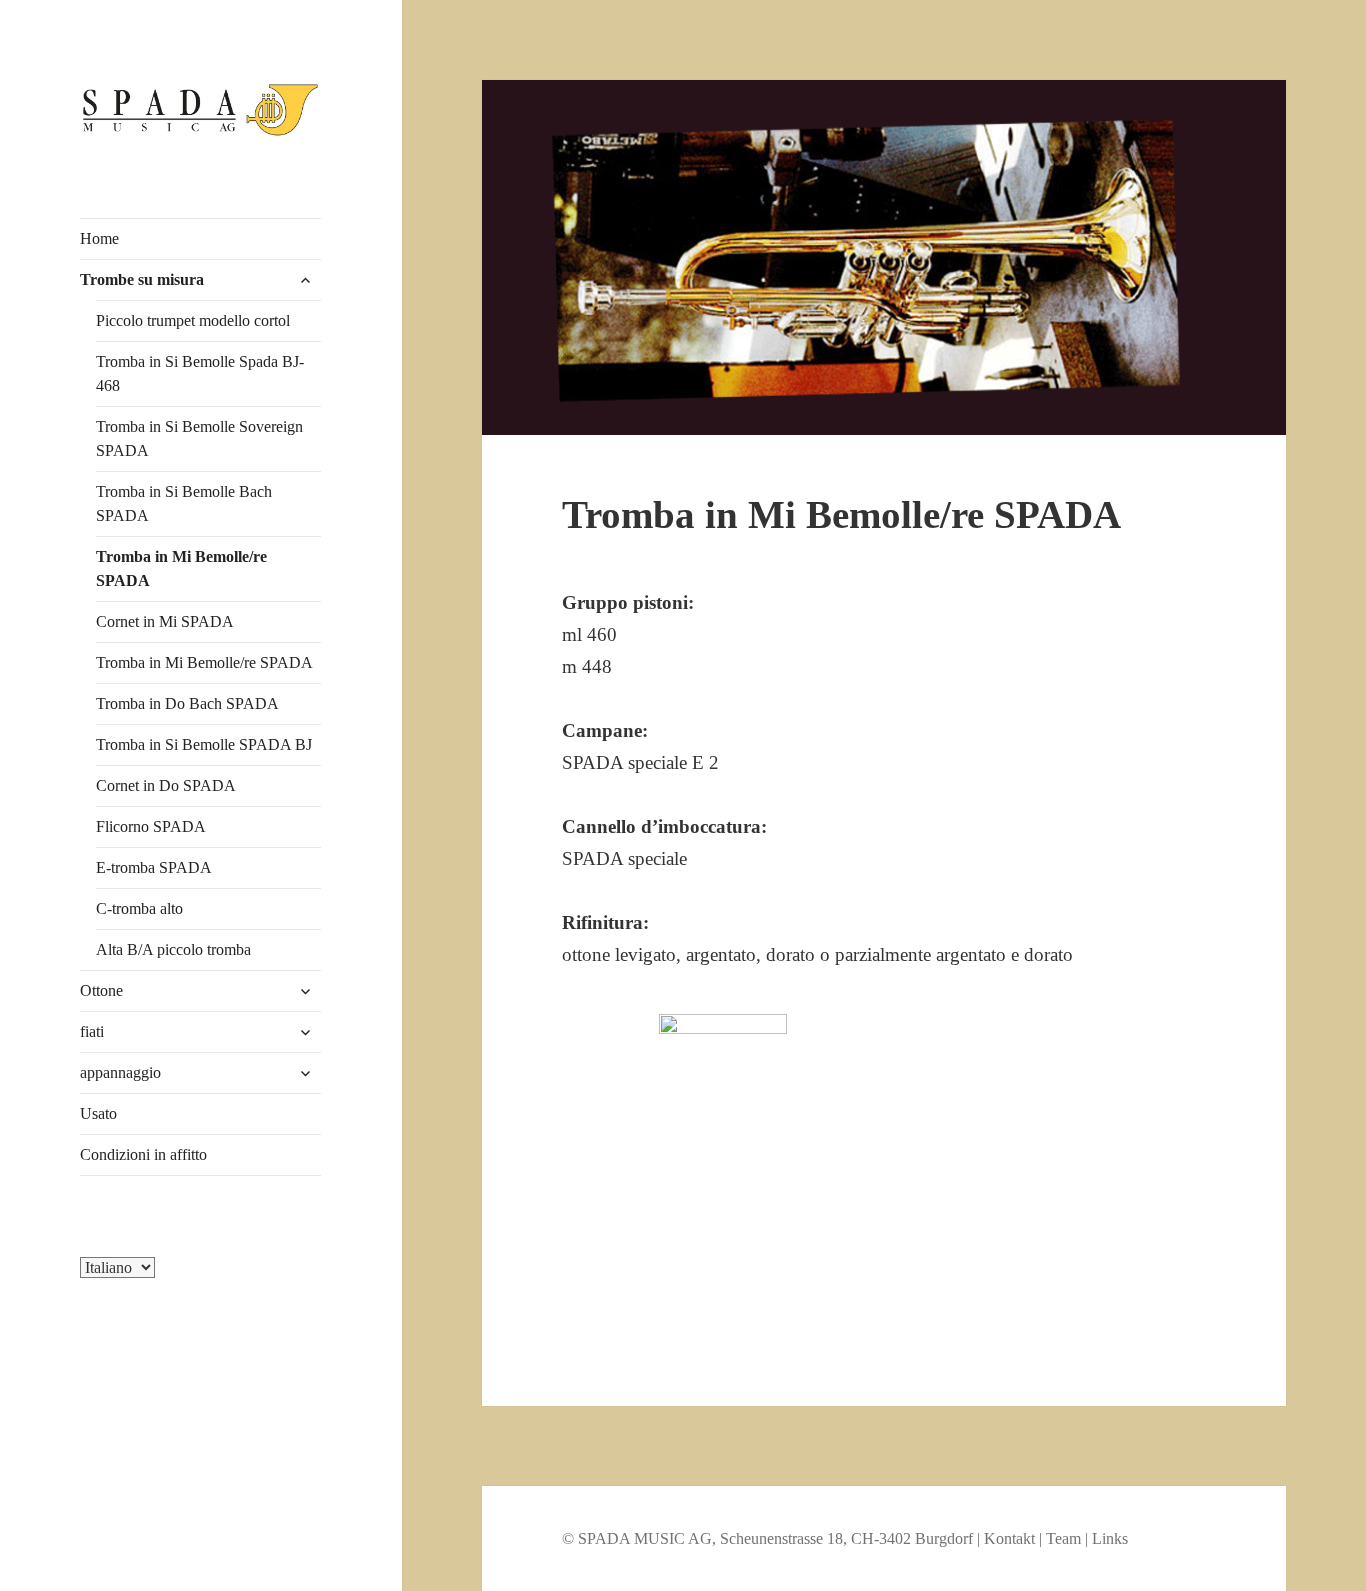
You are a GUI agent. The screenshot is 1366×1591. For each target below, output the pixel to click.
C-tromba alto (139, 908)
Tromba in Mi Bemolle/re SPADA (181, 568)
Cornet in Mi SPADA (165, 621)
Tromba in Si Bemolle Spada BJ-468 (200, 373)
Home (99, 238)
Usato (98, 1113)
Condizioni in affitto (143, 1154)
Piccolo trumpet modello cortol (193, 320)
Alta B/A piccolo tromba (173, 949)
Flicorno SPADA (151, 826)
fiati (92, 1031)
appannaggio (120, 1072)
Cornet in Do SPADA (166, 785)
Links (1110, 1538)
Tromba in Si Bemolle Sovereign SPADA (199, 438)
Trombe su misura (142, 279)
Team (1063, 1538)
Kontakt (1009, 1538)
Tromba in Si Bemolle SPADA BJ (204, 744)
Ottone (101, 990)
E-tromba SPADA (154, 867)
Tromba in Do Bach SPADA (187, 703)
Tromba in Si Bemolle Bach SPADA (184, 503)
